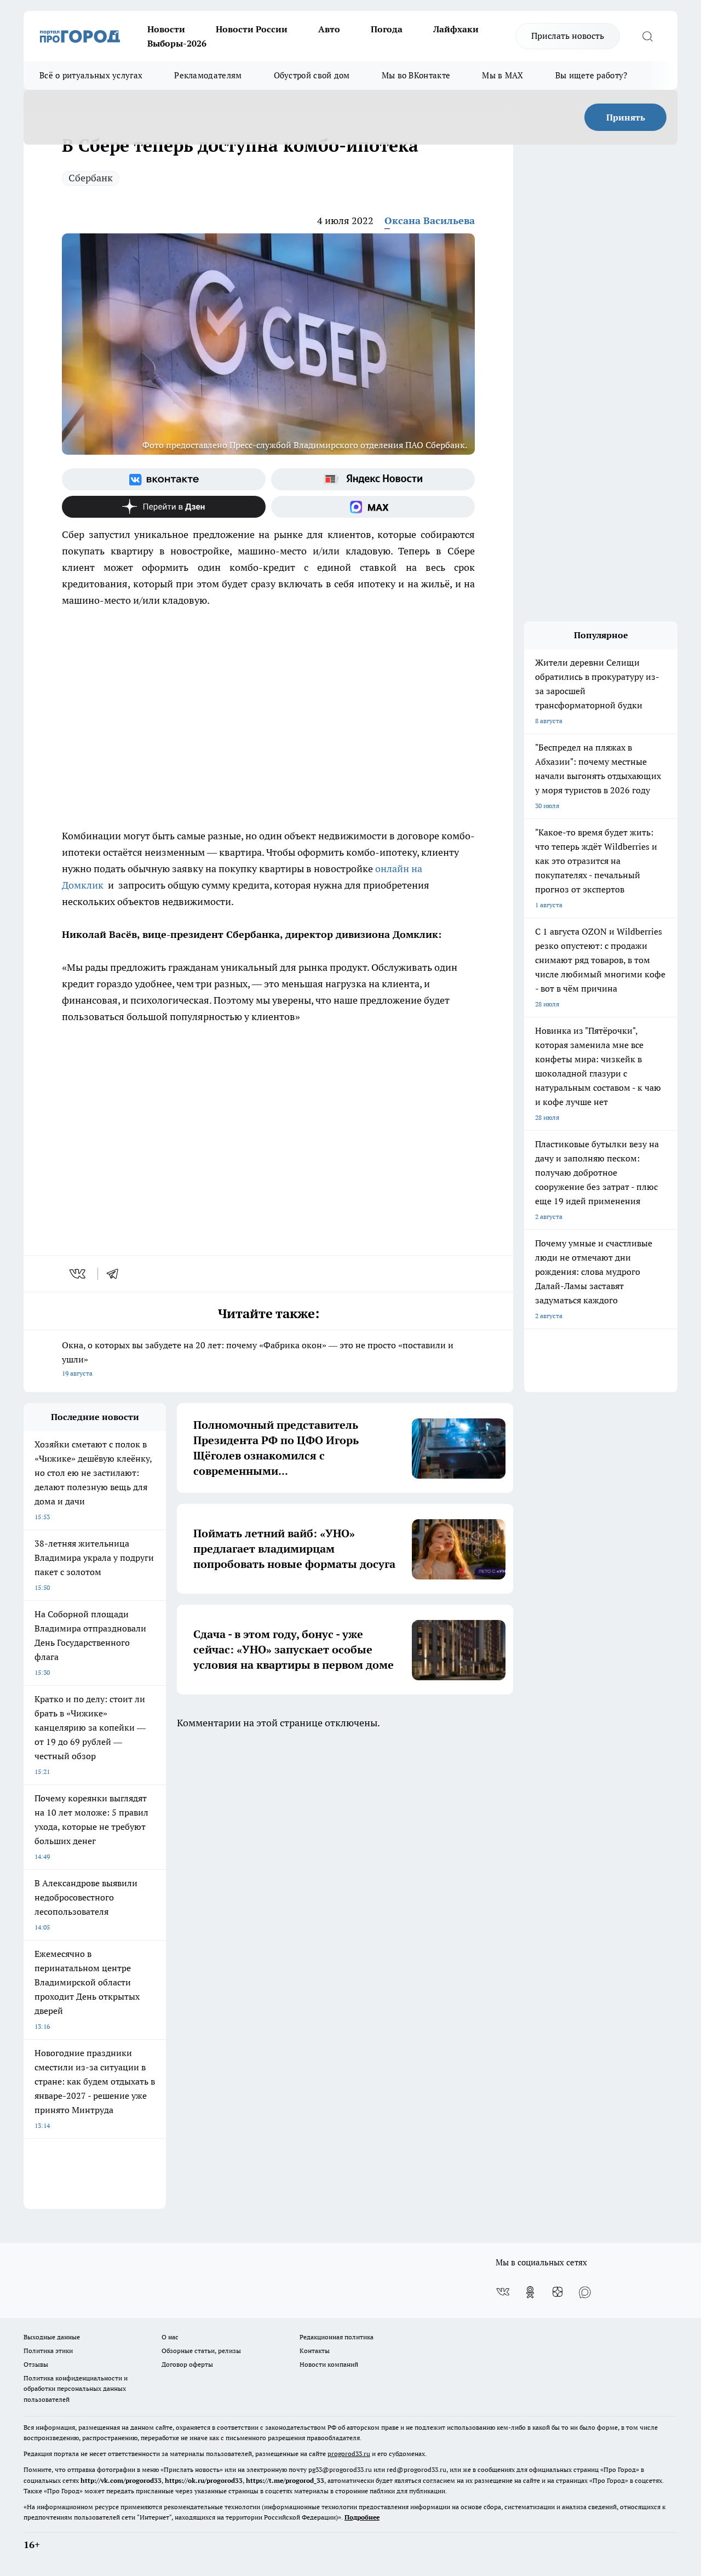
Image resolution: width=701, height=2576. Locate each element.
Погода (387, 29)
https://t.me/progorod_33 (285, 2480)
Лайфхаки (456, 29)
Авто (329, 29)
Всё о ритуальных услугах (91, 75)
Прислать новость (568, 36)
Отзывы (36, 2364)
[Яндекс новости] (373, 479)
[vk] (79, 1274)
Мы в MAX (502, 75)
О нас (170, 2337)
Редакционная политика (337, 2337)
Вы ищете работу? (591, 75)
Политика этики (48, 2351)
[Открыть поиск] (647, 36)
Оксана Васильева (430, 221)
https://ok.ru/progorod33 (204, 2480)
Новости (166, 29)
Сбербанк (91, 178)
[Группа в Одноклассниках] (530, 2292)
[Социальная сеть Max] (373, 507)
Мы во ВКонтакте (416, 75)
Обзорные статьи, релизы (201, 2351)
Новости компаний (329, 2364)
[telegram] (116, 1274)
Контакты (315, 2351)
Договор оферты (187, 2364)
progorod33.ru (349, 2454)
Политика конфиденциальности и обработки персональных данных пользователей (76, 2388)
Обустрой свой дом (312, 75)
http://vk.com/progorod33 (121, 2480)
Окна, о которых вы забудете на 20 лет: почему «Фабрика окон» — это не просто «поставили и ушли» (258, 1358)
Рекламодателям (208, 75)
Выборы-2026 (177, 43)
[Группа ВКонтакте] (164, 479)
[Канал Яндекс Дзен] (164, 507)
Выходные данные (52, 2337)
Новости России (252, 29)
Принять (626, 117)
